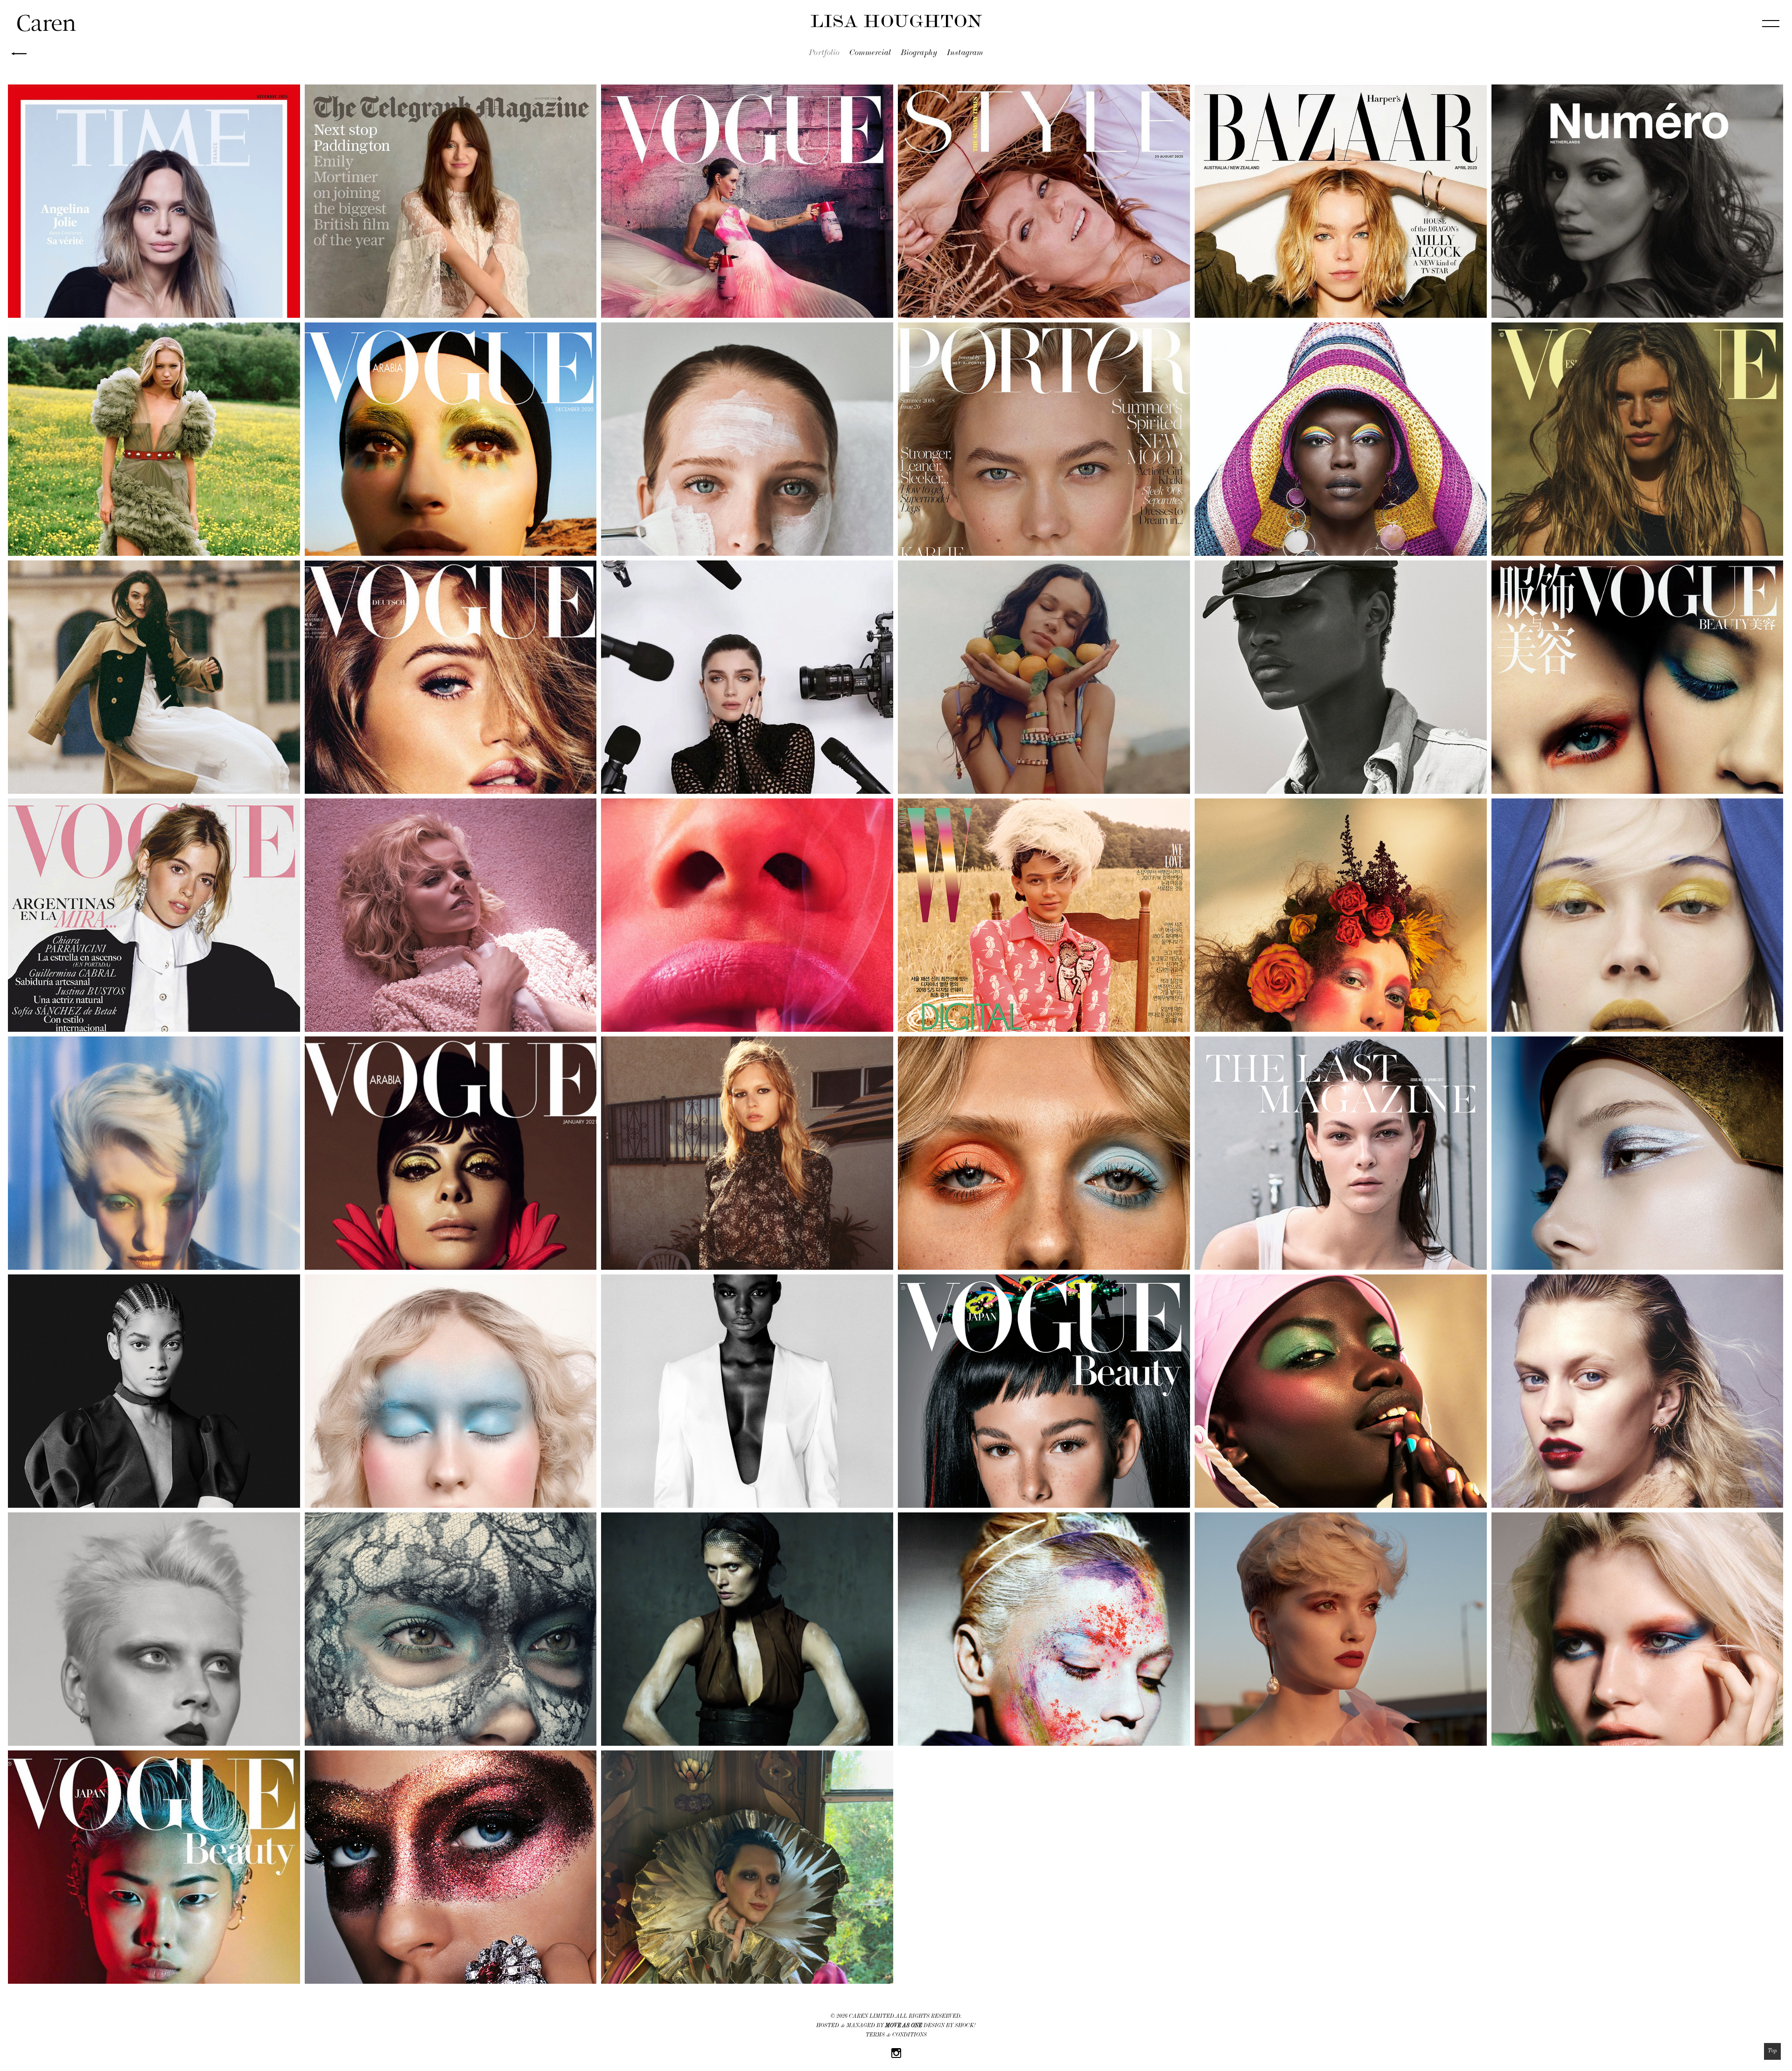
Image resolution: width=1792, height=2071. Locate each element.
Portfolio (824, 54)
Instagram (965, 54)
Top (1772, 2051)
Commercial (870, 54)
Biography (919, 54)
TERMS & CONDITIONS (896, 2036)
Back (19, 54)
